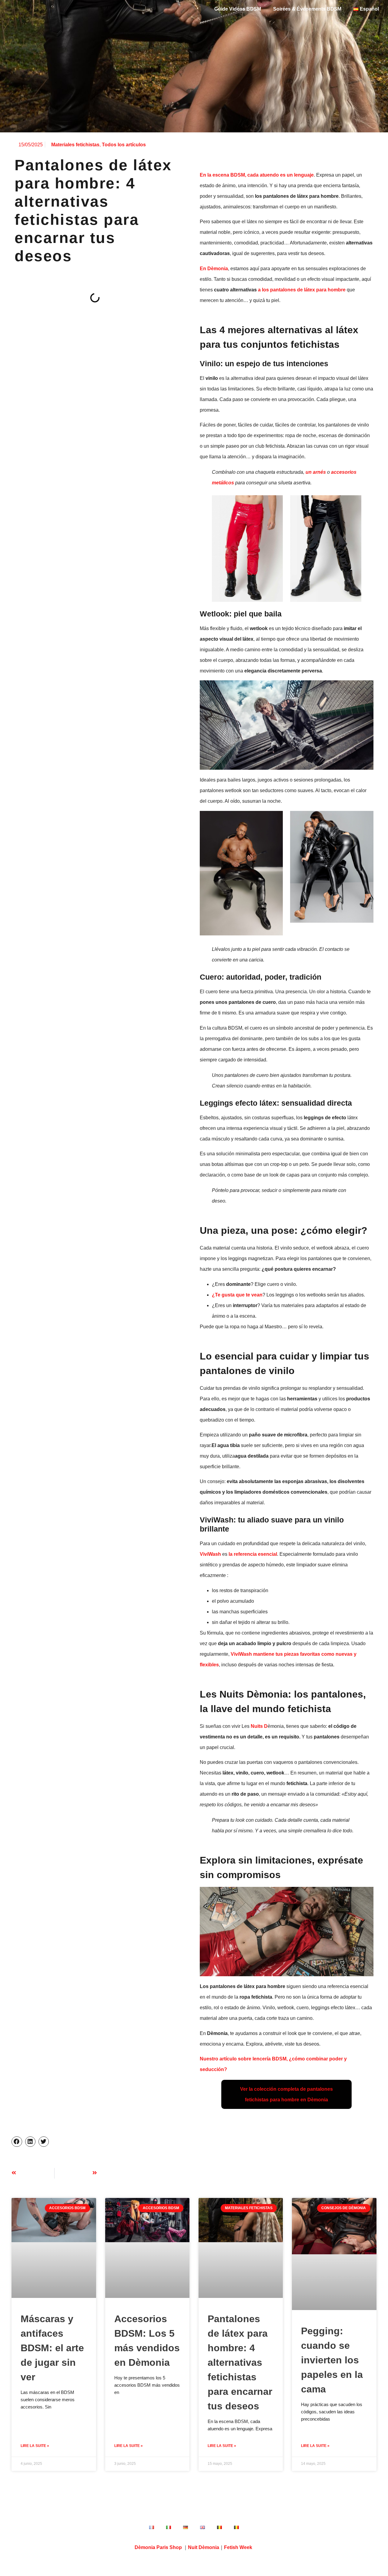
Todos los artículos (124, 145)
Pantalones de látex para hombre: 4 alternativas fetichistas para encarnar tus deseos (240, 2362)
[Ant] (33, 2173)
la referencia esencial (253, 1554)
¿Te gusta (237, 1295)
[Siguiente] (76, 2173)
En (214, 269)
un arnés (316, 472)
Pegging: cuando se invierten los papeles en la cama (332, 2360)
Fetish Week (238, 2547)
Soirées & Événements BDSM (307, 9)
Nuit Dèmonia (204, 2547)
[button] (17, 2142)
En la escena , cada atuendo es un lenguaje (257, 175)
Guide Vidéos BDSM (238, 9)
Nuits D (259, 1726)
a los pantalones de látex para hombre (302, 290)
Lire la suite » (35, 2446)
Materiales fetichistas (75, 145)
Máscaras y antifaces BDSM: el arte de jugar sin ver (52, 2348)
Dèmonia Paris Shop (158, 2547)
